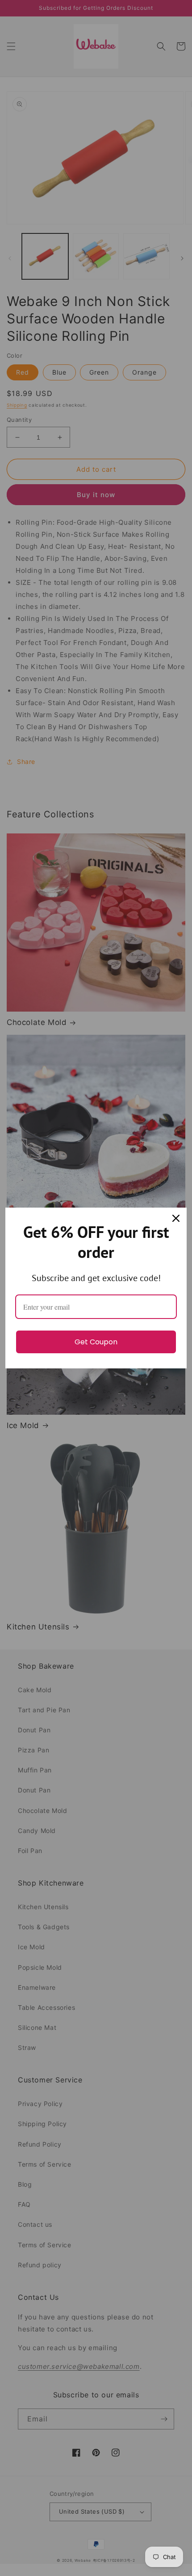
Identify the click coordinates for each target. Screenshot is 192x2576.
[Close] (176, 1218)
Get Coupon (96, 1342)
